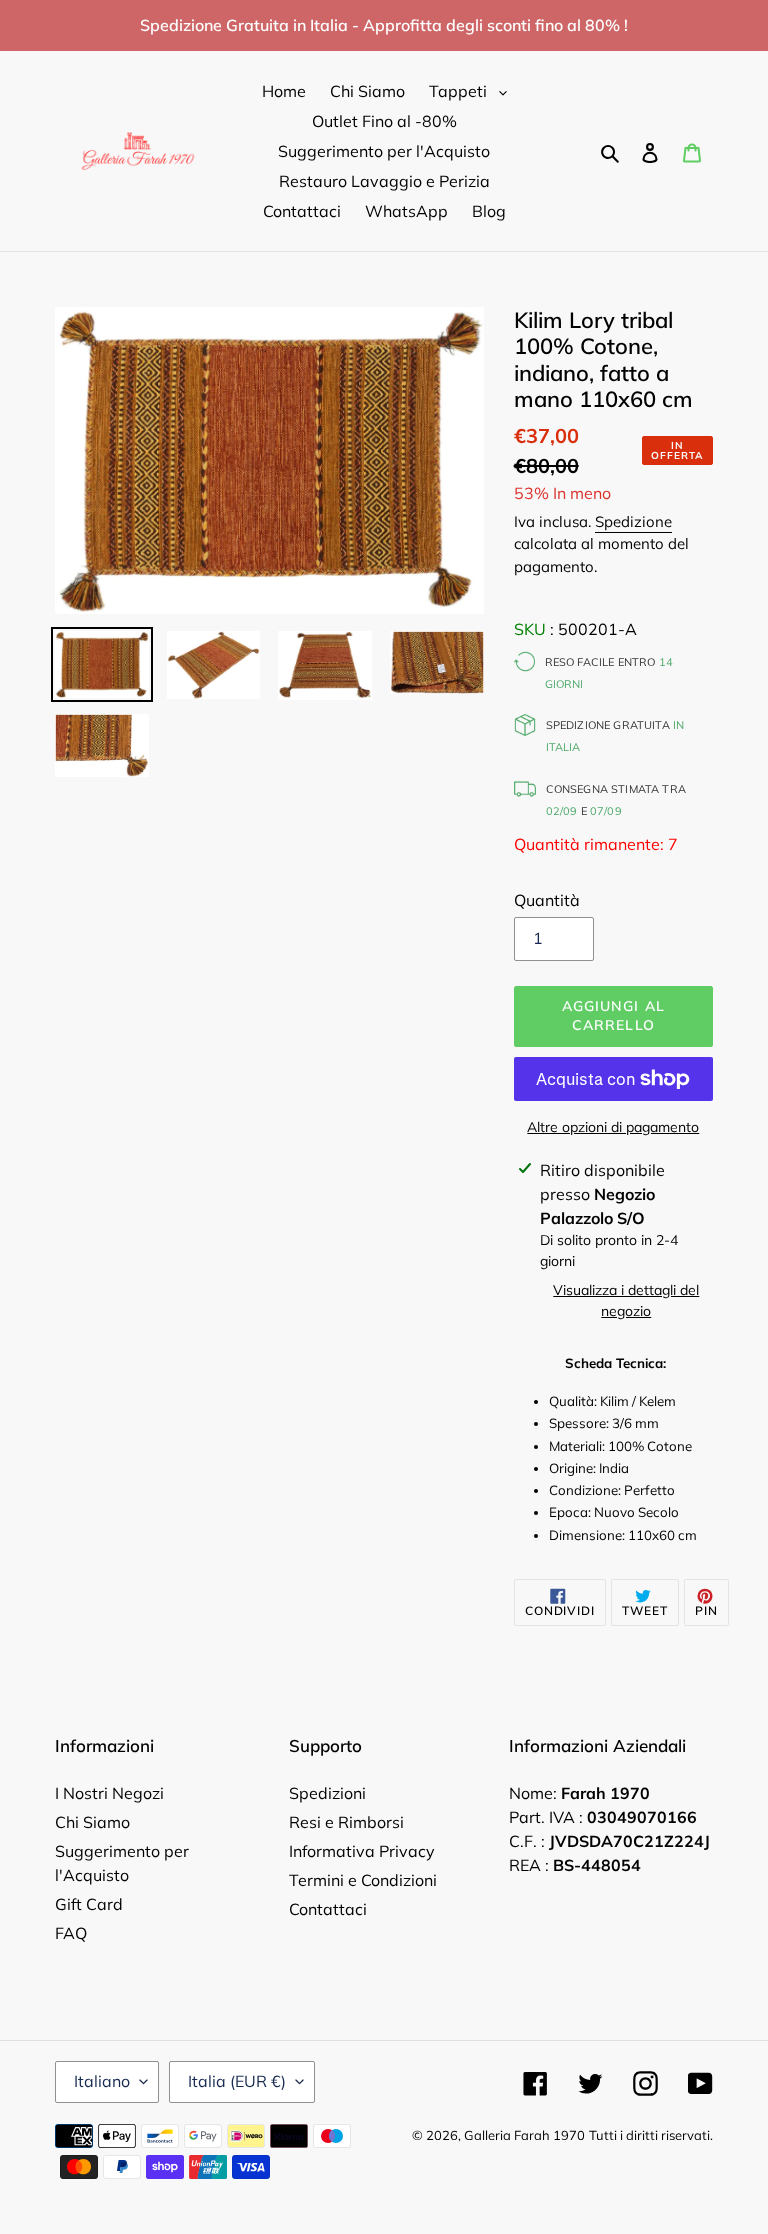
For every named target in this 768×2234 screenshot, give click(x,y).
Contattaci (328, 1909)
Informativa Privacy (362, 1851)
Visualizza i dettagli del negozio (626, 1300)
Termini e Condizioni (363, 1880)
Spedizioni (327, 1793)
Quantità (547, 900)
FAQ (71, 1933)
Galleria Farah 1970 (524, 2135)
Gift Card (89, 1904)
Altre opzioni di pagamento (613, 1127)
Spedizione (633, 521)
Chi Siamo (92, 1822)
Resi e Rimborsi (346, 1822)
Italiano (102, 2081)
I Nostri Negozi (109, 1793)
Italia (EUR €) (237, 2081)
